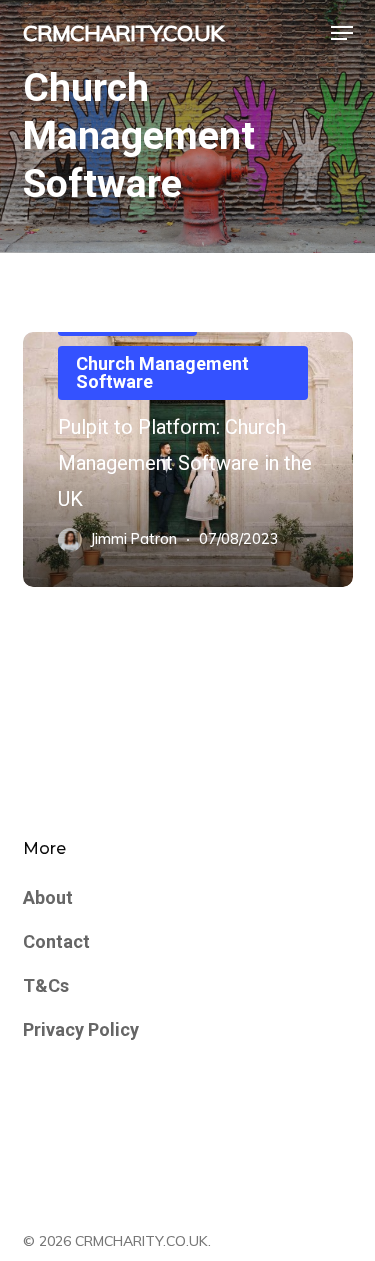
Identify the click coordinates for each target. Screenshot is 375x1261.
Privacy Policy (81, 1029)
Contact (56, 941)
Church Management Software (162, 372)
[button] (342, 33)
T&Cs (46, 985)
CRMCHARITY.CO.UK (123, 33)
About (48, 897)
